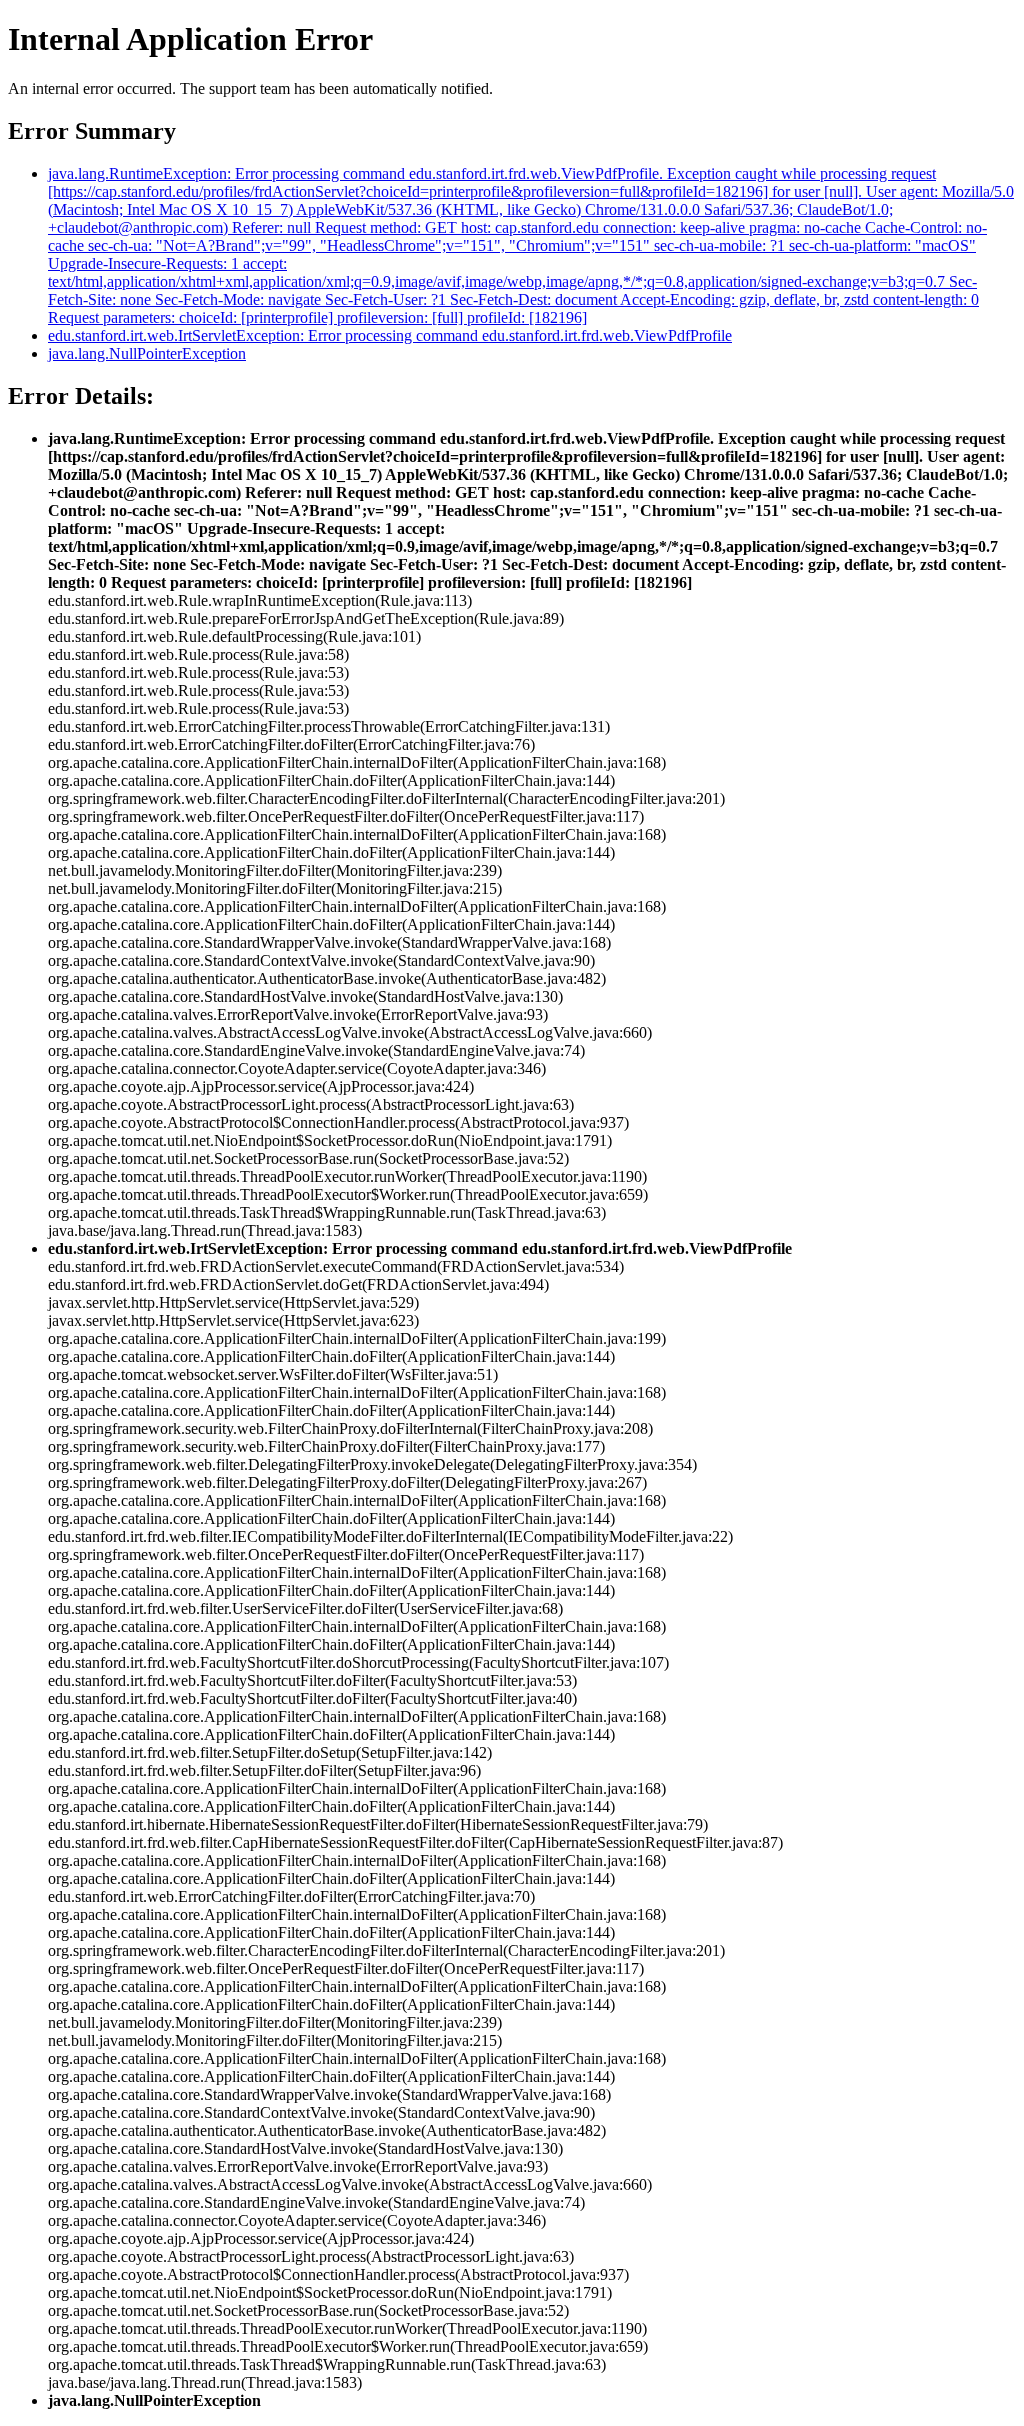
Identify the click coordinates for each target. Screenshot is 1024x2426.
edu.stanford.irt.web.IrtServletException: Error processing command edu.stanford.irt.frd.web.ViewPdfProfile (390, 335)
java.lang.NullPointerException (147, 353)
